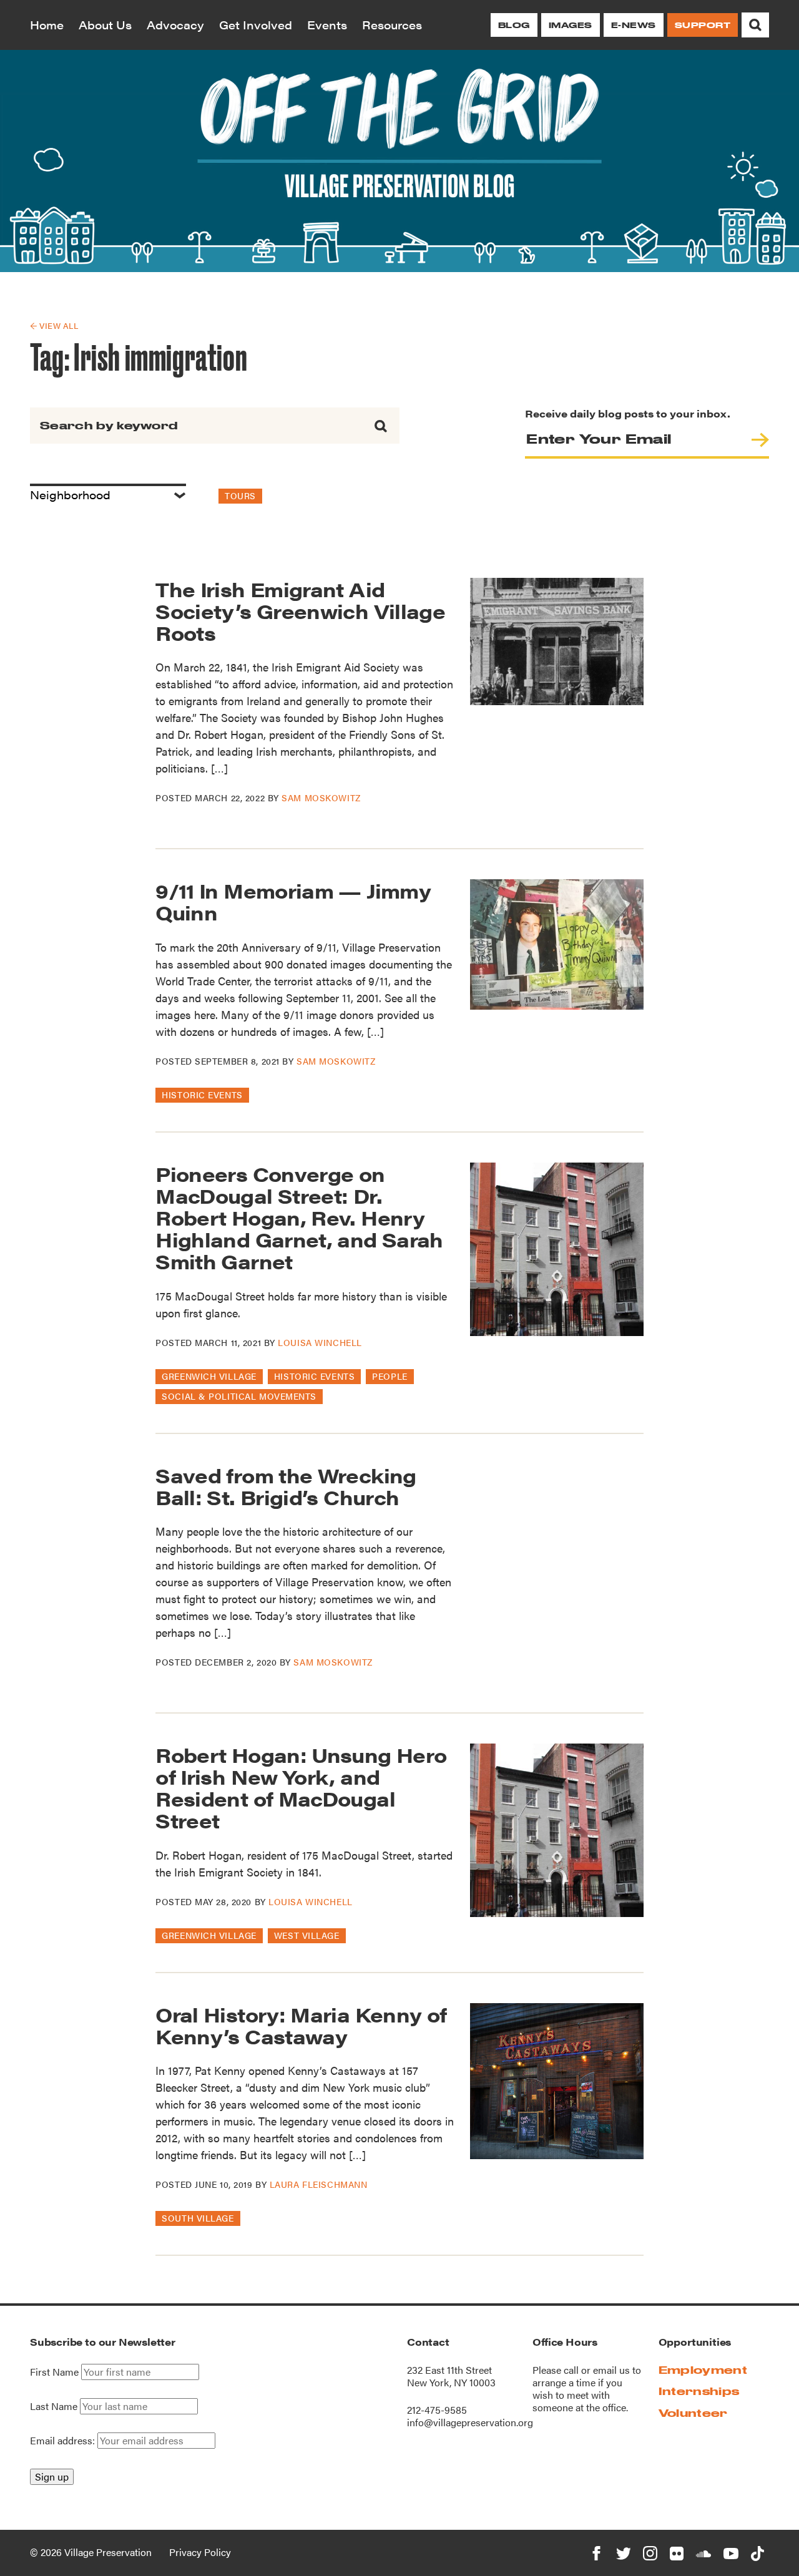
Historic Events (202, 1095)
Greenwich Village (209, 1376)
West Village (307, 1935)
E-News (634, 25)
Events (327, 25)
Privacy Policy (200, 2552)
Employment (703, 2370)
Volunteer (693, 2413)
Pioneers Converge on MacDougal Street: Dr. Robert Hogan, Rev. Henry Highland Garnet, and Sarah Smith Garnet (299, 1217)
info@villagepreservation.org (470, 2422)
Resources (392, 25)
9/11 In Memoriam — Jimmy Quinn (293, 901)
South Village (198, 2218)
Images (571, 25)
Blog (514, 25)
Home (47, 25)
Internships (699, 2391)
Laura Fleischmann (319, 2184)
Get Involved (256, 25)
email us (611, 2370)
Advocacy (175, 25)
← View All (54, 325)
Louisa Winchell (320, 1342)
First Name (54, 2372)
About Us (105, 25)
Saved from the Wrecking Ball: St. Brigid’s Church (286, 1486)
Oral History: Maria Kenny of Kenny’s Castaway (301, 2025)
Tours (240, 495)
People (390, 1376)
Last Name (54, 2406)
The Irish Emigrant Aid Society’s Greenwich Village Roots (300, 611)
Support (703, 25)
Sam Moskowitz (321, 798)
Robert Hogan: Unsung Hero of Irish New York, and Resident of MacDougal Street (301, 1788)
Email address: (64, 2440)
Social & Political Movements (239, 1396)
